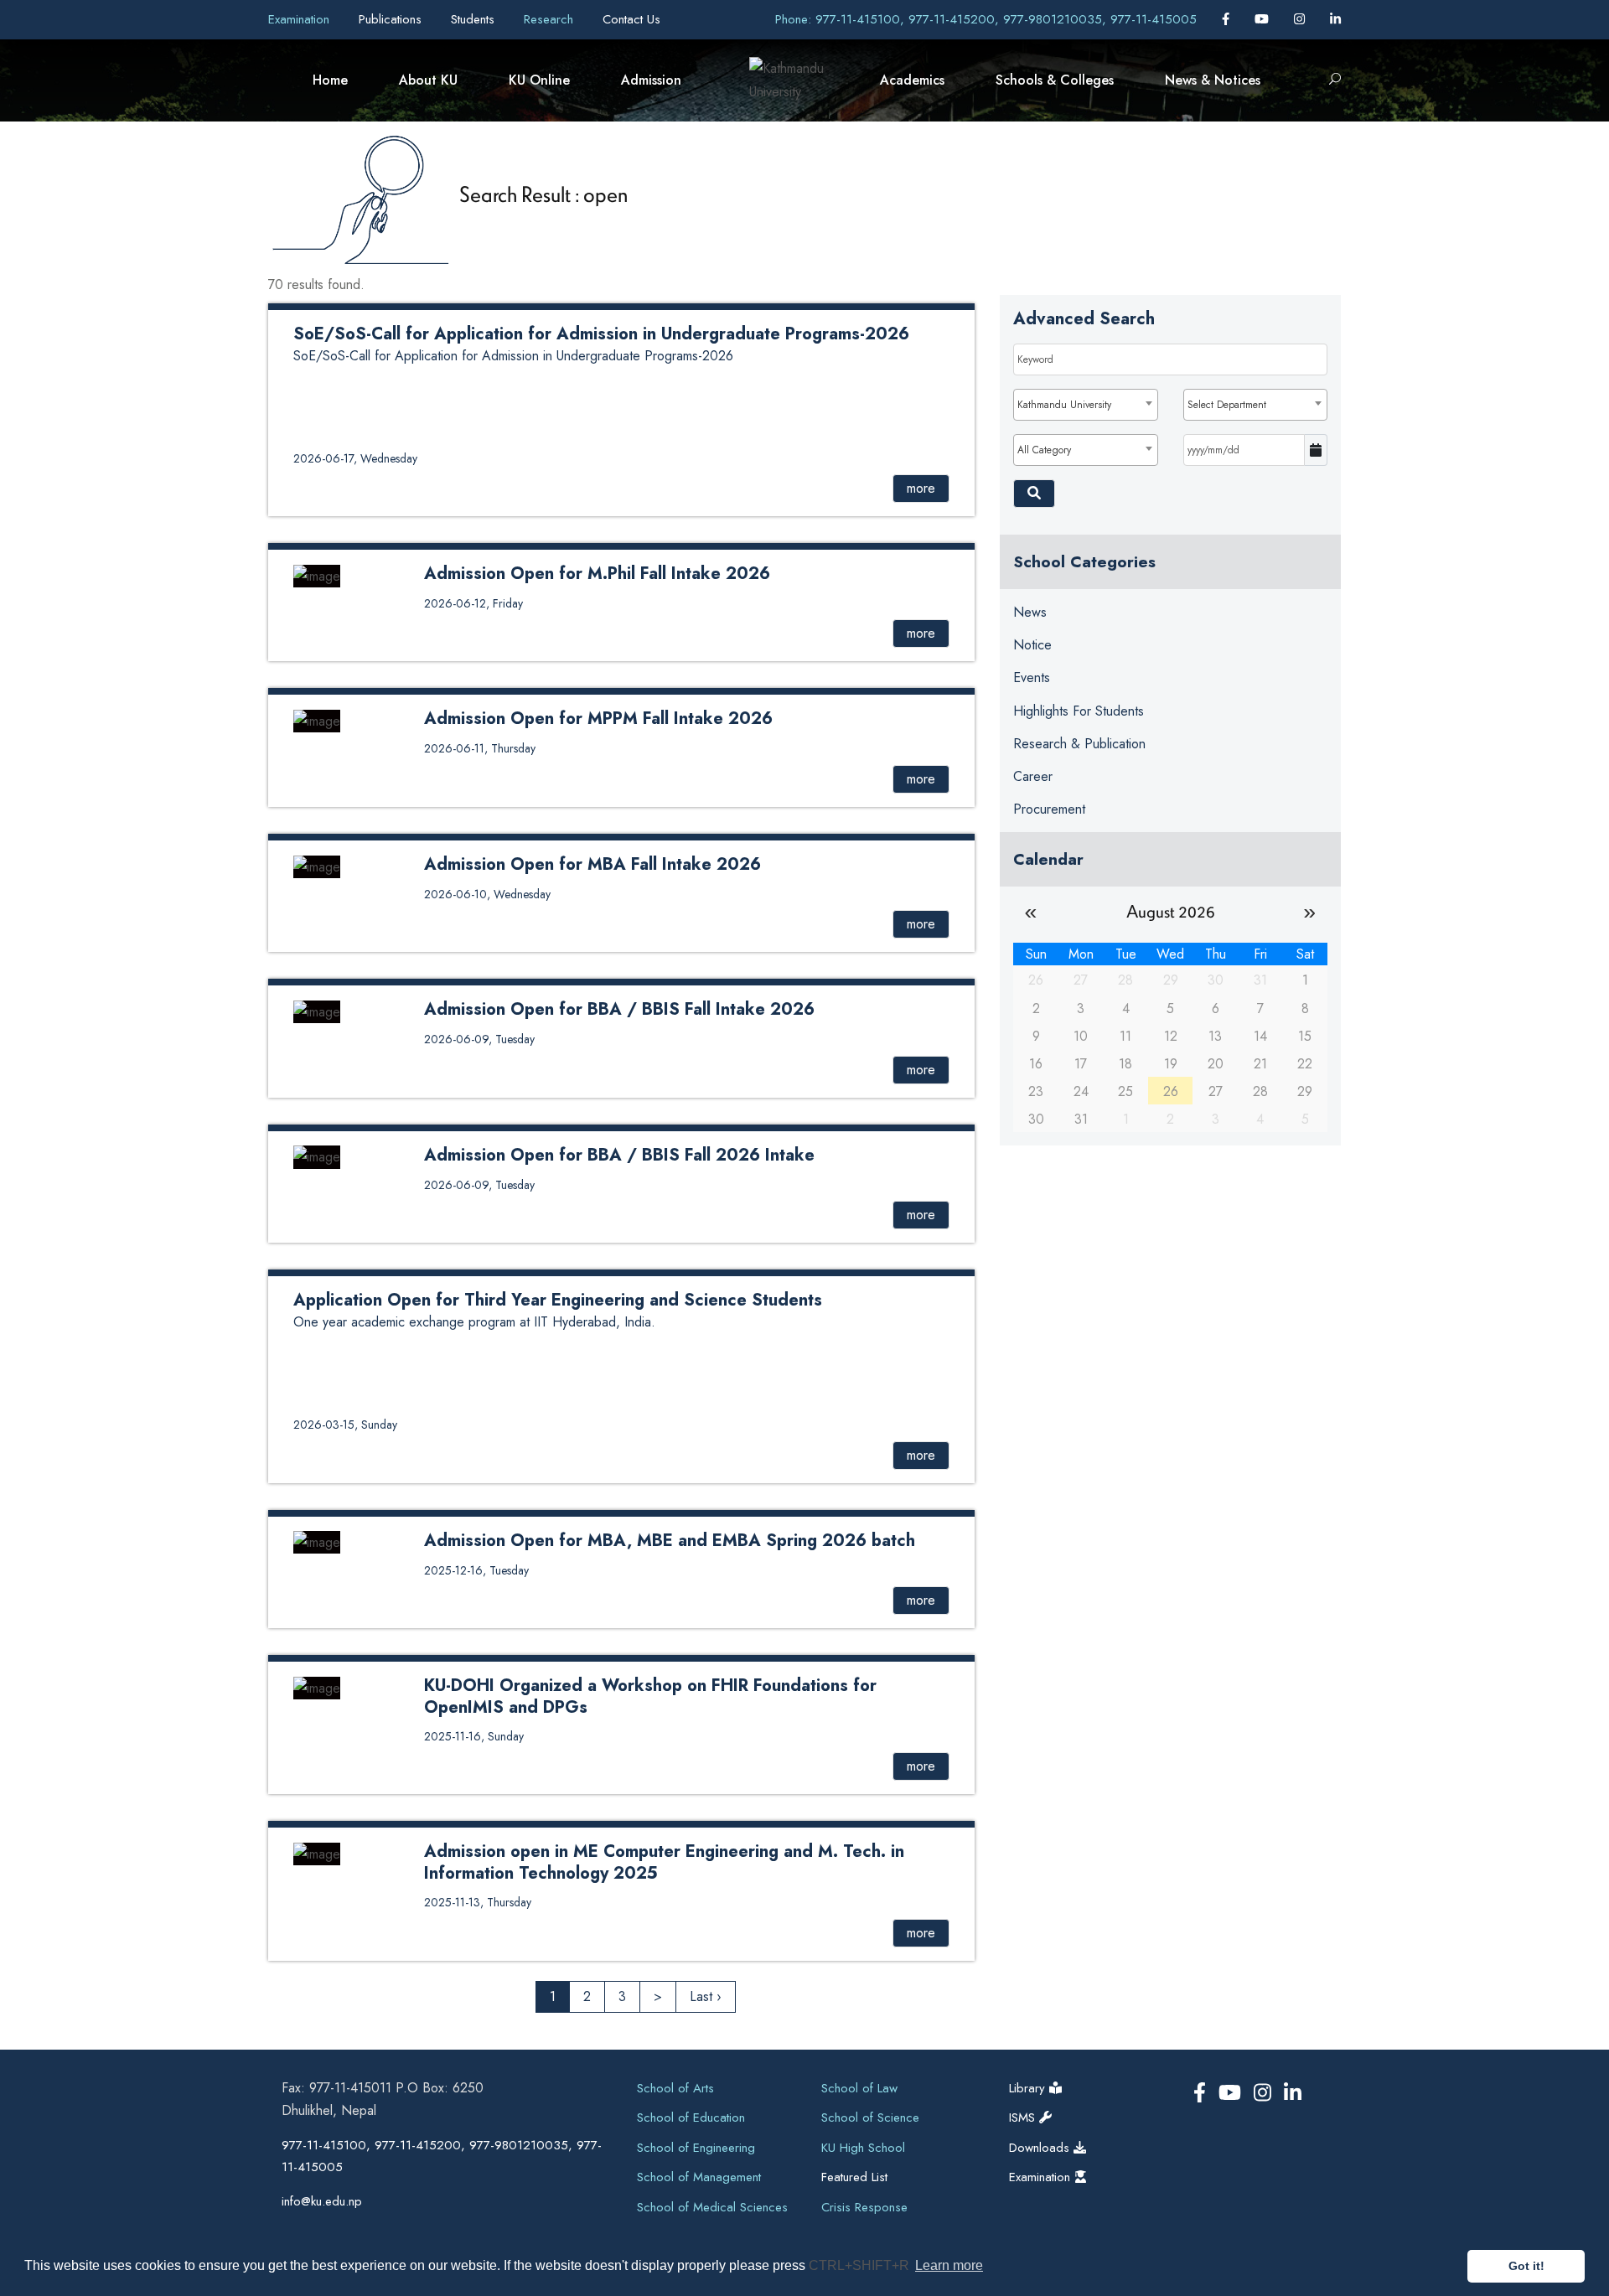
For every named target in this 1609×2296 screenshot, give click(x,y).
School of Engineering (696, 2148)
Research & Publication (1079, 744)
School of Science (870, 2118)
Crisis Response (864, 2207)
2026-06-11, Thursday (480, 748)
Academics (912, 80)
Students (475, 19)
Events (1032, 677)
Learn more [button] (949, 2265)
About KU (428, 80)
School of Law (859, 2088)
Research (551, 19)
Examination (301, 19)
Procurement (1049, 809)
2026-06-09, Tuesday (479, 1039)
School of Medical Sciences (712, 2207)
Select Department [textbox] (1227, 405)
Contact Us (631, 19)
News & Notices (1213, 80)
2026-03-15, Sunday (345, 1425)
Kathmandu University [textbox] (1064, 405)
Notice (1032, 645)
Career (1033, 776)
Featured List (854, 2177)
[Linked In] (1335, 19)
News (1030, 612)
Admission (651, 80)
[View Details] (317, 574)
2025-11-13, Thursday (478, 1902)
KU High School (863, 2148)
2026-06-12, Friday (473, 603)
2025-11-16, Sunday (474, 1736)
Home (330, 80)
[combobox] (1085, 405)
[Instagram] (1301, 19)
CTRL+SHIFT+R (861, 2265)
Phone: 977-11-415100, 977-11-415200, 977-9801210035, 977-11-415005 (986, 19)
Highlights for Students (1079, 711)
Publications (392, 19)
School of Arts (675, 2088)
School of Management (699, 2177)
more (921, 488)
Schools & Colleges (1055, 80)
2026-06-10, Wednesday (487, 894)
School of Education (691, 2118)
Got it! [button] (1526, 2266)
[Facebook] (1228, 19)
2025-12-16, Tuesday (476, 1570)
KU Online (539, 80)
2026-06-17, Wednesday (355, 458)
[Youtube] (1264, 19)
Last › (706, 1996)
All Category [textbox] (1044, 450)
